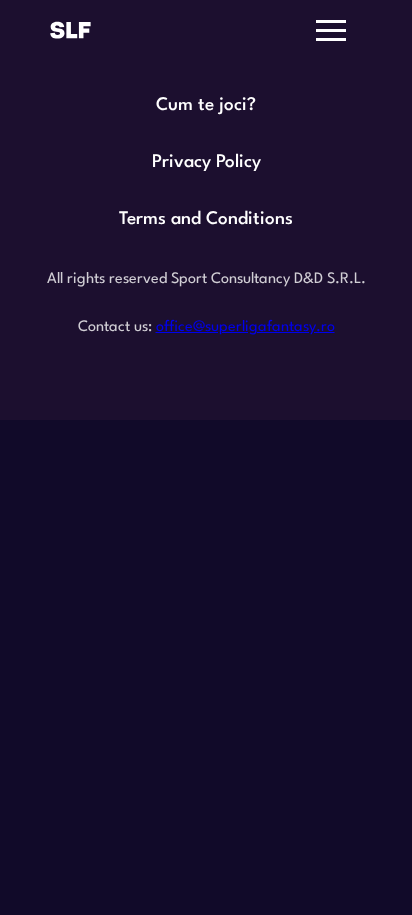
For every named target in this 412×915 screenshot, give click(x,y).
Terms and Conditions (206, 219)
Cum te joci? (206, 105)
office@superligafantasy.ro (245, 327)
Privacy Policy (206, 162)
